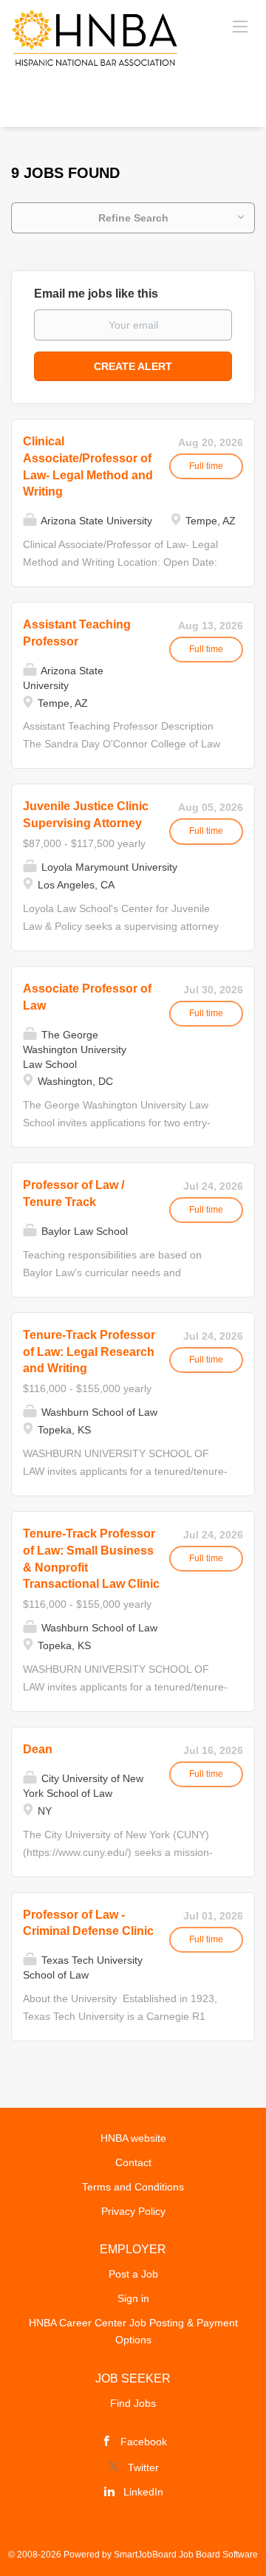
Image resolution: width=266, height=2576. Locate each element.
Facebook (144, 2442)
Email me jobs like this (96, 294)
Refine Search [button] (133, 218)
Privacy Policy (133, 2211)
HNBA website (133, 2138)
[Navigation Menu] (240, 26)
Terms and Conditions (133, 2187)
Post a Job (133, 2274)
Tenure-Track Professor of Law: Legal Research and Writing (89, 1352)
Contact (133, 2162)
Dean (38, 1749)
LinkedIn (143, 2492)
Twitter (143, 2467)
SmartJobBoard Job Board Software (186, 2555)
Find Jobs (133, 2403)
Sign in (133, 2298)
